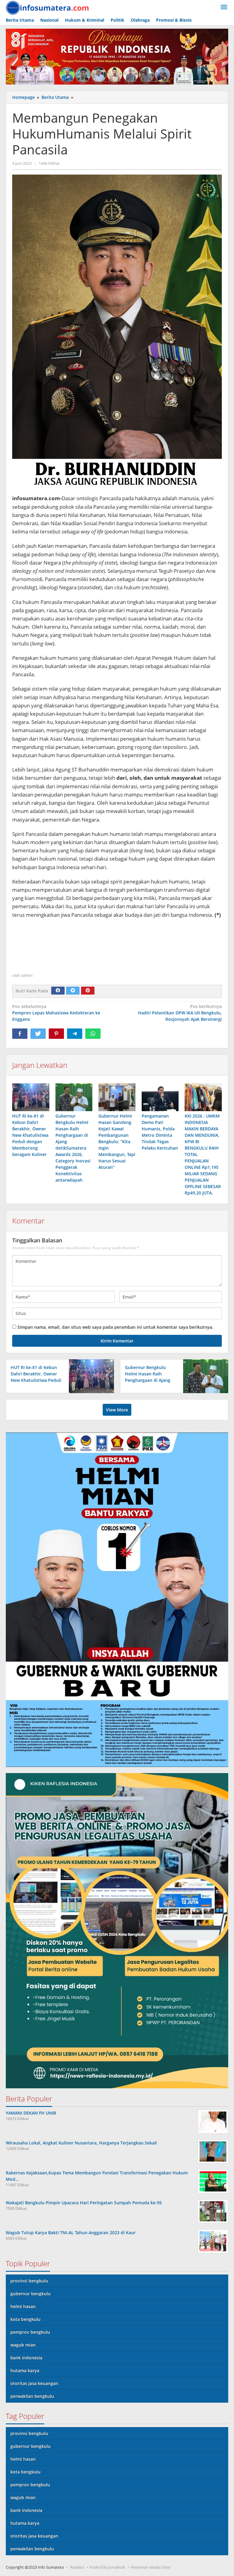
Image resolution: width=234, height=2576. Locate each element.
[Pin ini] (56, 1034)
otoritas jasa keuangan (34, 2383)
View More (117, 1410)
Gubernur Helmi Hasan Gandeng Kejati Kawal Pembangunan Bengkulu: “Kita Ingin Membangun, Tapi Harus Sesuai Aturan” (117, 1142)
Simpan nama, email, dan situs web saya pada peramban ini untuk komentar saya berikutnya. (115, 1327)
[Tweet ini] (38, 1034)
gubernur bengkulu (30, 2294)
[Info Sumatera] (49, 7)
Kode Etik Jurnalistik (107, 2567)
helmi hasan (23, 2306)
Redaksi (77, 2567)
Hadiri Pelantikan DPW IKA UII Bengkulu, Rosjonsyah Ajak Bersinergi (180, 1013)
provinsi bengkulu (29, 2281)
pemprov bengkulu (30, 2332)
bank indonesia (26, 2358)
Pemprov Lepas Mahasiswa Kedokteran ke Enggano (56, 1013)
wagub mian (23, 2345)
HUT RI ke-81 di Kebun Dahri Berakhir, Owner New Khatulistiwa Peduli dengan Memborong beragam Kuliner (30, 1135)
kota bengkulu (25, 2319)
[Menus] (224, 7)
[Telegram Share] (75, 1034)
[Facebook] (58, 991)
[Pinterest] (88, 991)
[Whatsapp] (93, 1034)
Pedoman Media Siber (151, 2567)
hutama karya (25, 2370)
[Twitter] (73, 991)
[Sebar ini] (20, 1034)
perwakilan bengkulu (32, 2396)
